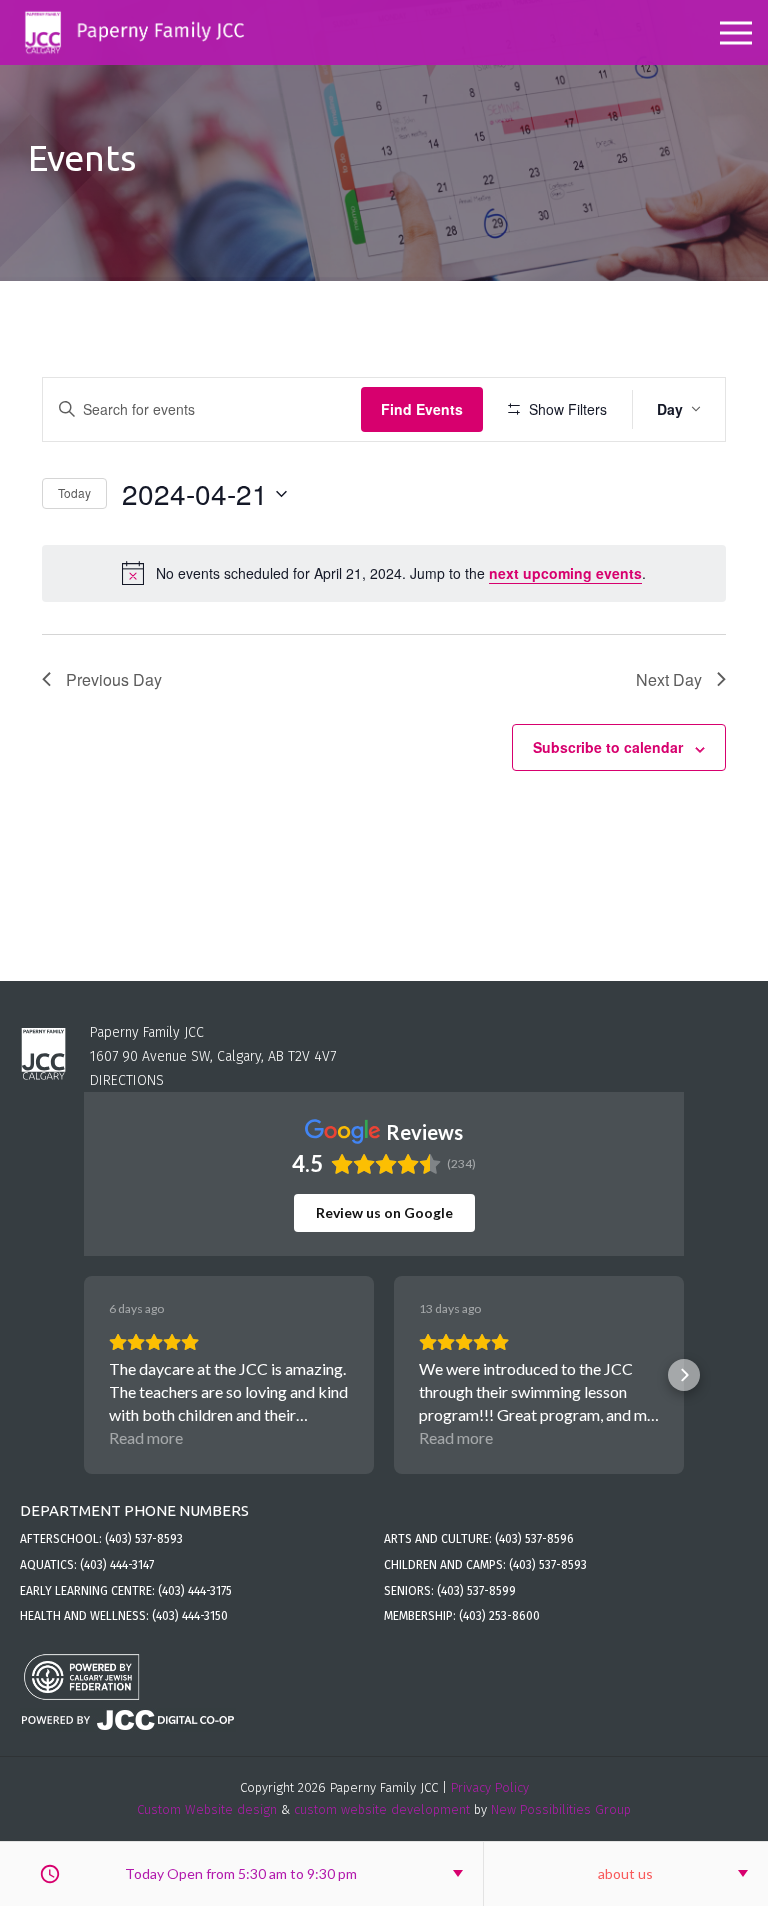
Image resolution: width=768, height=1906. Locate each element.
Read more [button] (146, 1437)
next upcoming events (565, 573)
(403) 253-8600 (499, 1616)
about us (625, 1873)
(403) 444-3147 (117, 1565)
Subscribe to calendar (608, 747)
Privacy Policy (490, 1787)
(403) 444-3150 (190, 1616)
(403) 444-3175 (195, 1591)
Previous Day (114, 679)
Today (74, 492)
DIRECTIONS (127, 1080)
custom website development (382, 1809)
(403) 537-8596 (534, 1539)
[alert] (384, 573)
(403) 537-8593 (144, 1539)
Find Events (422, 409)
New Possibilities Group (561, 1809)
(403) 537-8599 (476, 1591)
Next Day (669, 679)
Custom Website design (207, 1809)
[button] (84, 1375)
